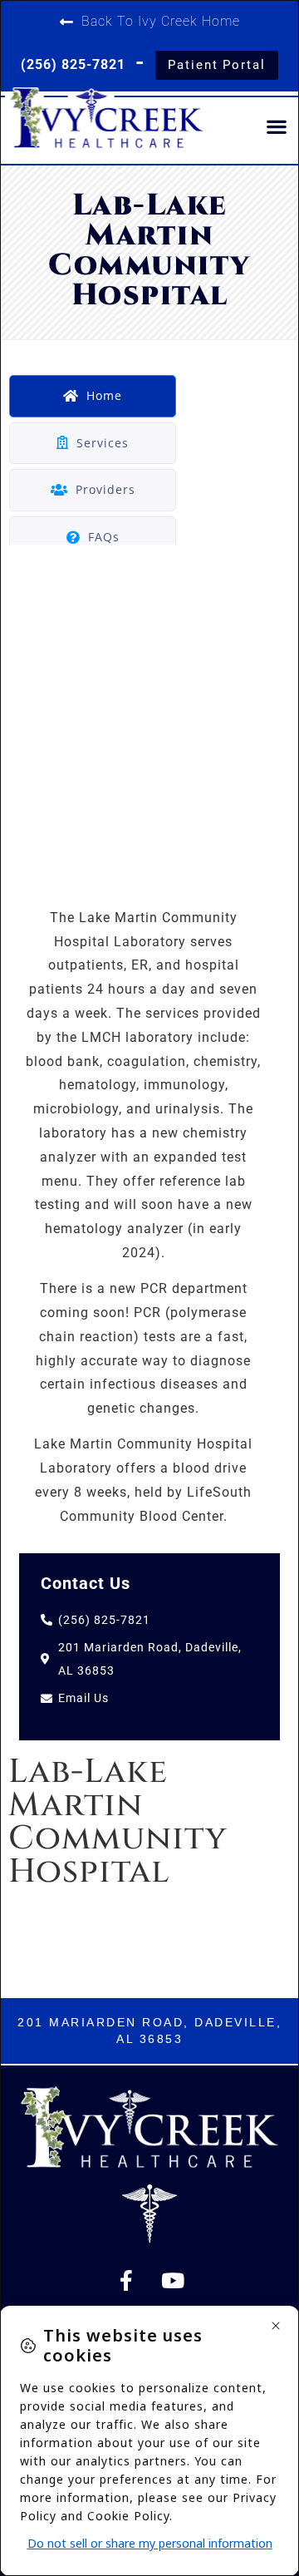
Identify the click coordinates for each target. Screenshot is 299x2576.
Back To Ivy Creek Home (161, 21)
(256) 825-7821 (73, 64)
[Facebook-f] (126, 2280)
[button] (277, 126)
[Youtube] (173, 2280)
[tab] (93, 396)
